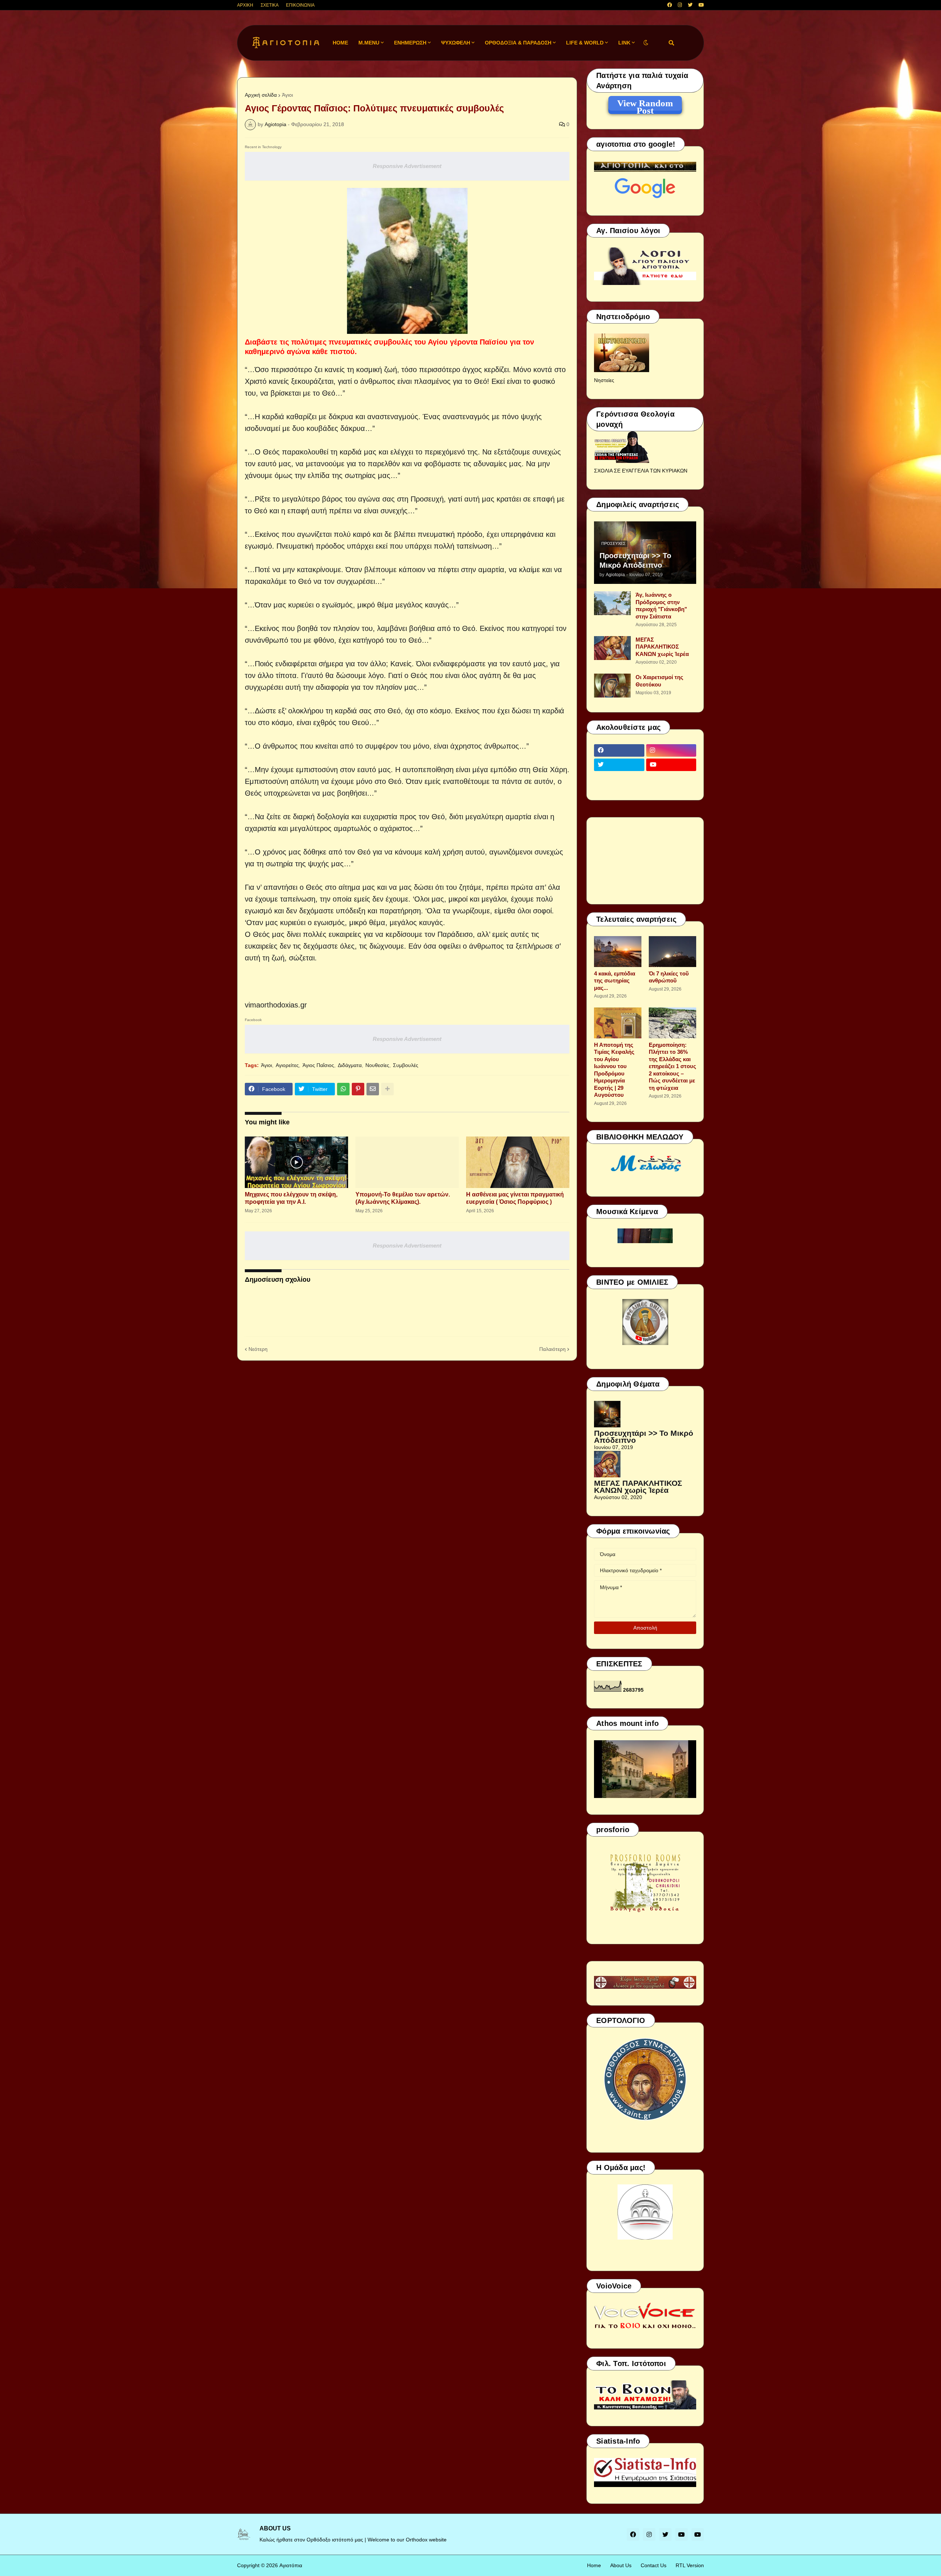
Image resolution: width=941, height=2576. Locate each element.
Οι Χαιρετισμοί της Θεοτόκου (659, 681)
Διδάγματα (350, 1065)
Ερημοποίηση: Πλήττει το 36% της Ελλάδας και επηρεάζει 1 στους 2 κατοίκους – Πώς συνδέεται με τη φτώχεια (672, 1066)
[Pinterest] (358, 1089)
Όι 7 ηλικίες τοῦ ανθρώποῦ (669, 977)
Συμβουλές (406, 1065)
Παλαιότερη (552, 1349)
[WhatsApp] (343, 1089)
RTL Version (690, 2565)
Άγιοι (287, 95)
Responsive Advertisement (407, 166)
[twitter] (690, 5)
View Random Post (645, 104)
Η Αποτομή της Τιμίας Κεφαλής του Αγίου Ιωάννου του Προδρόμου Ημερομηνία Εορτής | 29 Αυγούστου (614, 1070)
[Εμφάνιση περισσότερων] (387, 1089)
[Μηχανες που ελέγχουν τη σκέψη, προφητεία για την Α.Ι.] (296, 1162)
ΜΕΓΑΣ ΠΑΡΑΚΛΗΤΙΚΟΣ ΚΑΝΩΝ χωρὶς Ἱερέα (662, 647)
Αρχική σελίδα (261, 95)
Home (594, 2565)
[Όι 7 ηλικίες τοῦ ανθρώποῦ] (672, 952)
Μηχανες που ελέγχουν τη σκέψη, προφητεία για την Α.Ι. (291, 1198)
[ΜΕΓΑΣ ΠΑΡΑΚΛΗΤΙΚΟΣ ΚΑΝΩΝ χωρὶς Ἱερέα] (612, 648)
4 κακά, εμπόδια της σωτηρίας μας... (615, 981)
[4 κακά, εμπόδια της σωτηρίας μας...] (618, 952)
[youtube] (701, 5)
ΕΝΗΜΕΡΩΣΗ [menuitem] (410, 43)
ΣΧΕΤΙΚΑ (270, 5)
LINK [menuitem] (624, 43)
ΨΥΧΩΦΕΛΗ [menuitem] (456, 43)
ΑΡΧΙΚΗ (245, 5)
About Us (621, 2565)
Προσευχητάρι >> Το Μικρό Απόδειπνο (635, 560)
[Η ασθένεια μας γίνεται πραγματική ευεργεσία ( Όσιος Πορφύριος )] (518, 1162)
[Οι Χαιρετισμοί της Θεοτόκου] (612, 686)
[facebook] (670, 5)
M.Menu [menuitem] (369, 43)
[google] (619, 779)
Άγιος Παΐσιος (318, 1065)
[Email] (373, 1089)
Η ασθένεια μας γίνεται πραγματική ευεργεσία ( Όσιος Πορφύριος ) (515, 1198)
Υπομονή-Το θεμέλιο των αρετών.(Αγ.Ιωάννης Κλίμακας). (403, 1198)
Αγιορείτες (287, 1065)
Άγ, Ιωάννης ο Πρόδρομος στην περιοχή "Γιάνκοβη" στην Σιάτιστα (661, 606)
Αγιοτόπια (291, 2565)
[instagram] (680, 5)
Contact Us (654, 2565)
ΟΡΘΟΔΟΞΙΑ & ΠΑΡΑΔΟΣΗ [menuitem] (518, 43)
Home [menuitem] (340, 43)
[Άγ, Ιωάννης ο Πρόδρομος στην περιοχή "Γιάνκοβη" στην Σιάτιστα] (612, 603)
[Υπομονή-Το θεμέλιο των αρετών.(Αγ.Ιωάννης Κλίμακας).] (407, 1162)
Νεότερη (258, 1349)
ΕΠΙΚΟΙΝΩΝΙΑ (300, 5)
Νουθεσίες (377, 1065)
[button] (646, 43)
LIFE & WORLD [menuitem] (585, 43)
